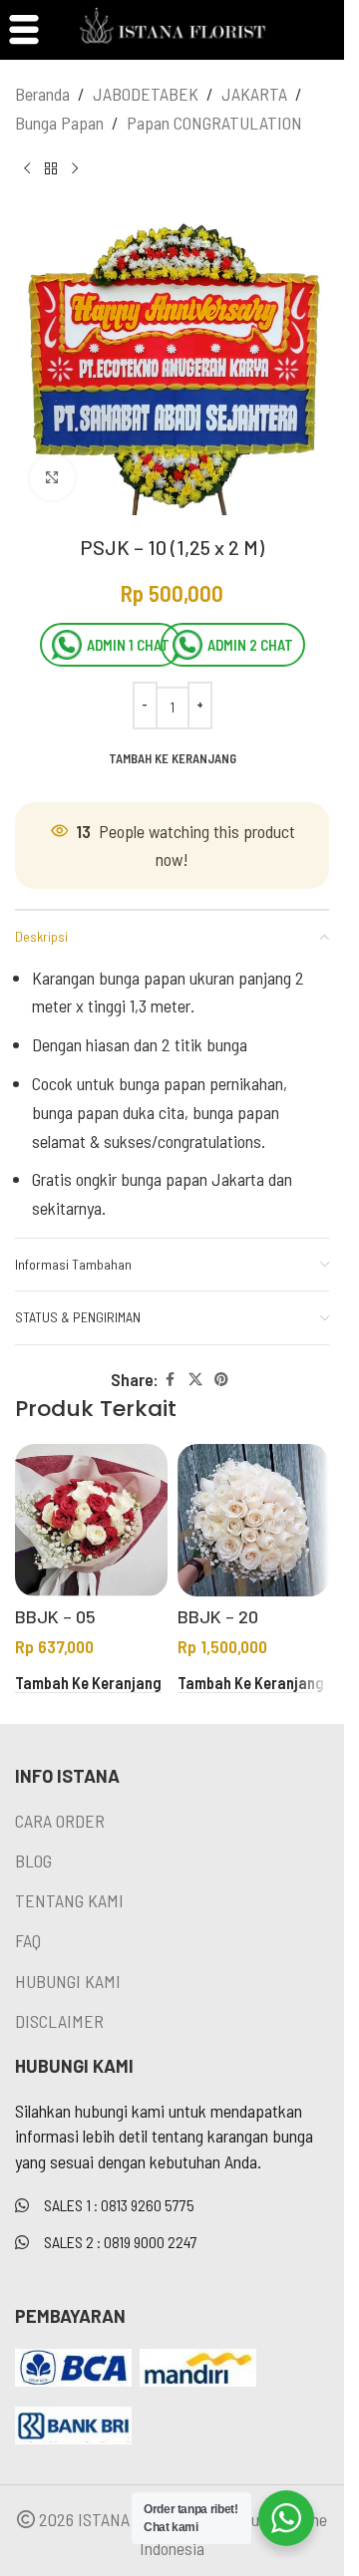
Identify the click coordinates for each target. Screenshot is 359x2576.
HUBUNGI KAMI (68, 1981)
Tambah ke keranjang (173, 758)
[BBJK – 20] (254, 1520)
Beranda (42, 94)
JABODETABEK (146, 94)
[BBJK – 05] (91, 1520)
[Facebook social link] (171, 1380)
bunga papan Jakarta (192, 1179)
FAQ (28, 1940)
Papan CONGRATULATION (214, 123)
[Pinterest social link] (221, 1380)
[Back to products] (51, 169)
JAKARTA (254, 94)
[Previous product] (27, 169)
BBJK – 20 (218, 1616)
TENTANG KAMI (69, 1900)
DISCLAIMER (59, 2021)
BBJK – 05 (55, 1616)
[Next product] (75, 169)
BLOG (33, 1860)
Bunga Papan (59, 123)
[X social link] (195, 1380)
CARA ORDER (60, 1821)
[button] (88, 1683)
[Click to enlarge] (52, 478)
